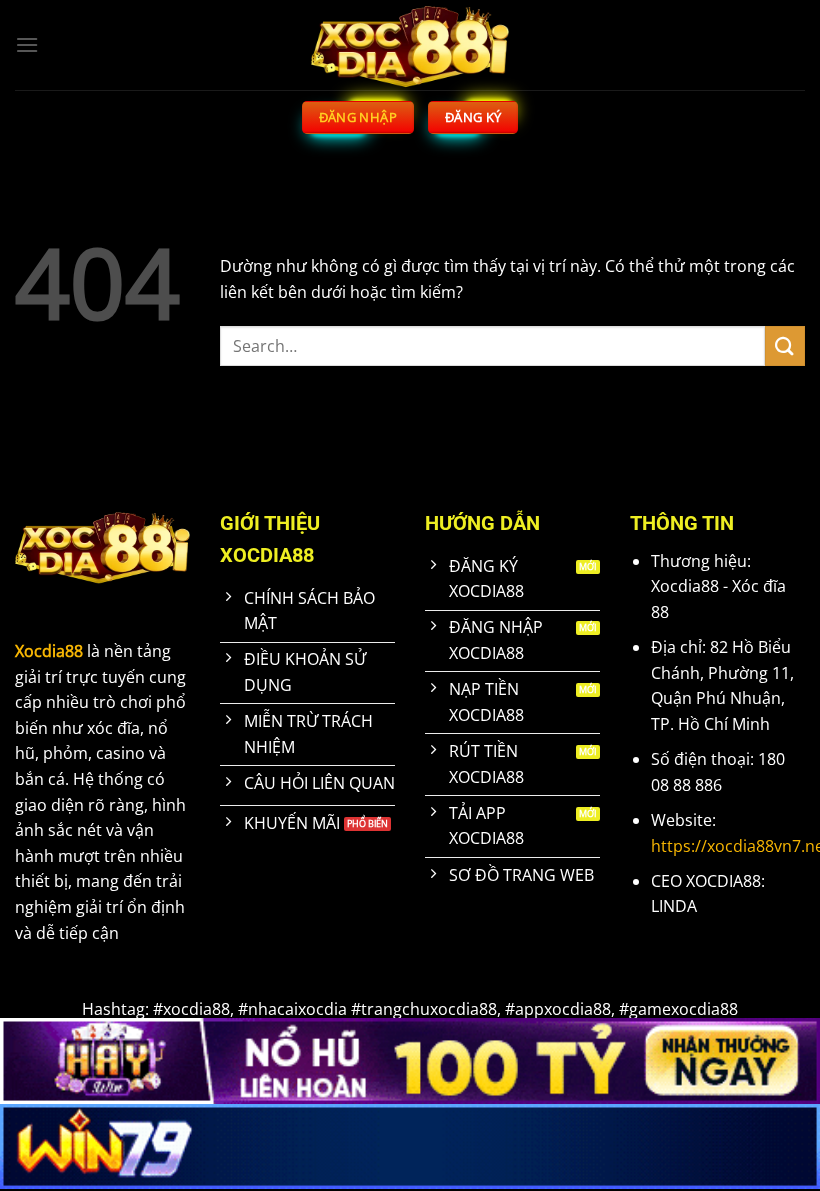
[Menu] (27, 44)
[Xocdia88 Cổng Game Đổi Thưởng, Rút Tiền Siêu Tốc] (410, 45)
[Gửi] (785, 345)
